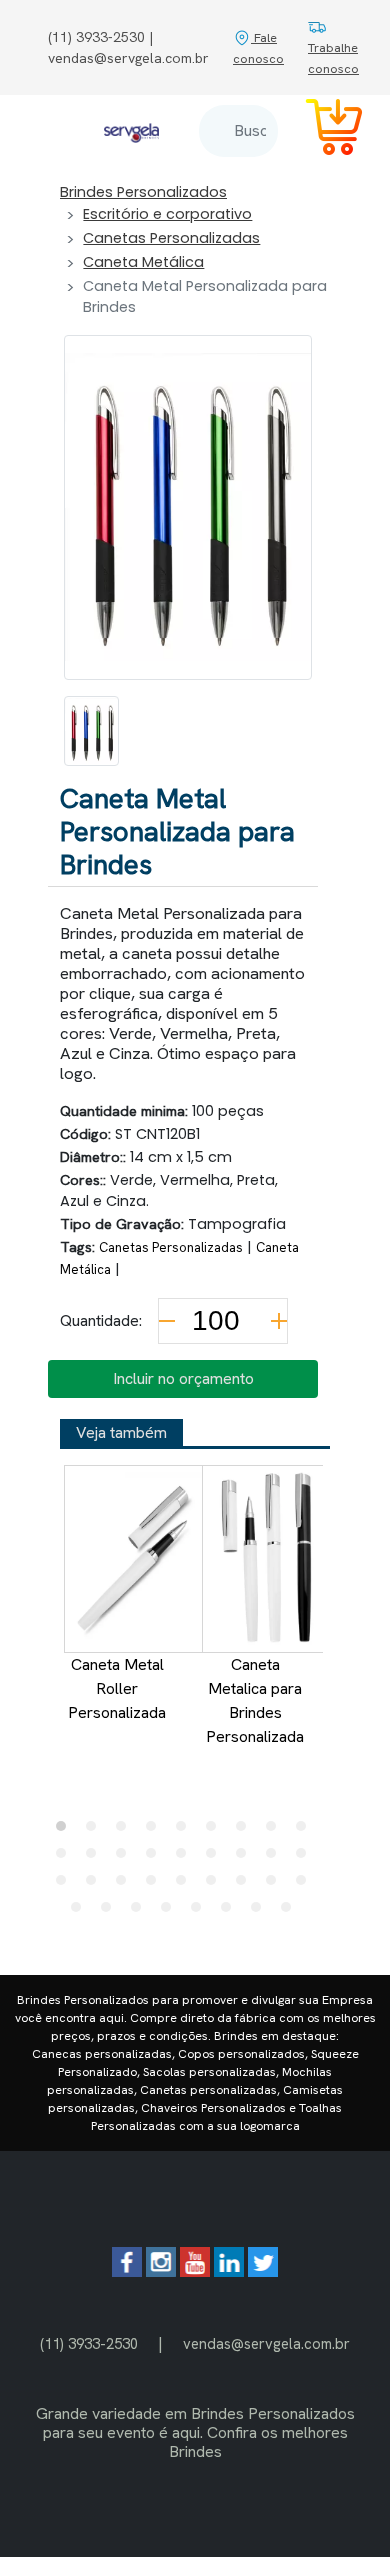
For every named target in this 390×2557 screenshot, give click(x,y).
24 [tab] (216, 1885)
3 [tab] (126, 1831)
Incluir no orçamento (183, 1378)
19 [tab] (66, 1885)
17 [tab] (276, 1858)
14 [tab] (186, 1858)
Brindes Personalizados (143, 192)
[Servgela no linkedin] (229, 2271)
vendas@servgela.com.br (266, 2343)
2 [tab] (96, 1831)
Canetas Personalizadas (171, 238)
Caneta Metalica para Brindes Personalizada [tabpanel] (255, 1700)
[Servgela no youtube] (195, 2271)
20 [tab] (96, 1885)
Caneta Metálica (143, 262)
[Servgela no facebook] (127, 2271)
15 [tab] (216, 1858)
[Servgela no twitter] (263, 2271)
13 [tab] (156, 1858)
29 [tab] (111, 1912)
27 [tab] (306, 1885)
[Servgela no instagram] (161, 2271)
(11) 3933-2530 (89, 2343)
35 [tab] (291, 1912)
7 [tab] (246, 1831)
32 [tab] (201, 1912)
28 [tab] (81, 1912)
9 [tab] (306, 1831)
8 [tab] (276, 1831)
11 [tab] (96, 1858)
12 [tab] (126, 1858)
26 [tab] (276, 1885)
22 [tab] (156, 1885)
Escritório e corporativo (167, 214)
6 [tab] (216, 1831)
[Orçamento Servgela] (322, 130)
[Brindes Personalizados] (131, 130)
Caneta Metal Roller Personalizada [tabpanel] (117, 1688)
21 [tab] (126, 1885)
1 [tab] (66, 1831)
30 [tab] (141, 1912)
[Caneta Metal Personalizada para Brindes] (91, 731)
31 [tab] (171, 1912)
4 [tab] (156, 1831)
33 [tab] (231, 1912)
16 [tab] (246, 1858)
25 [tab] (246, 1885)
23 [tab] (186, 1885)
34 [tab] (261, 1912)
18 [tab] (306, 1858)
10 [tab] (66, 1858)
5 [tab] (186, 1831)
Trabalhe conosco (333, 58)
